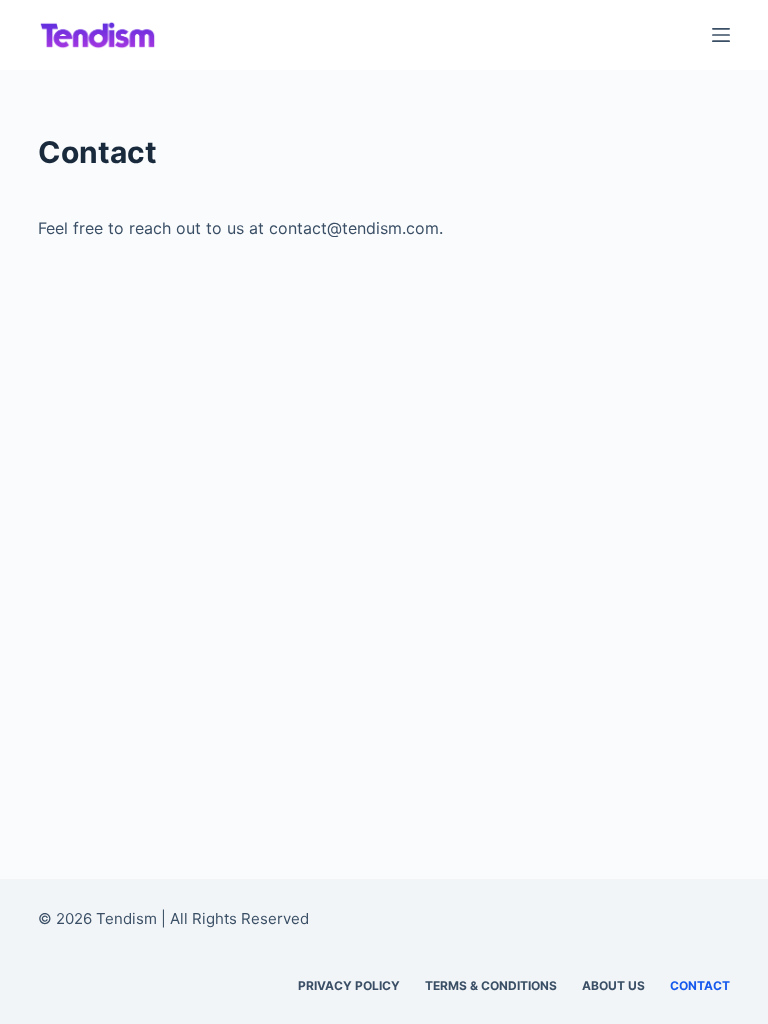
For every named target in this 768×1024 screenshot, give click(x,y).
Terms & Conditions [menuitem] (491, 985)
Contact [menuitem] (700, 985)
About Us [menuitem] (613, 985)
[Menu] (721, 35)
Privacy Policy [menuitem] (349, 985)
